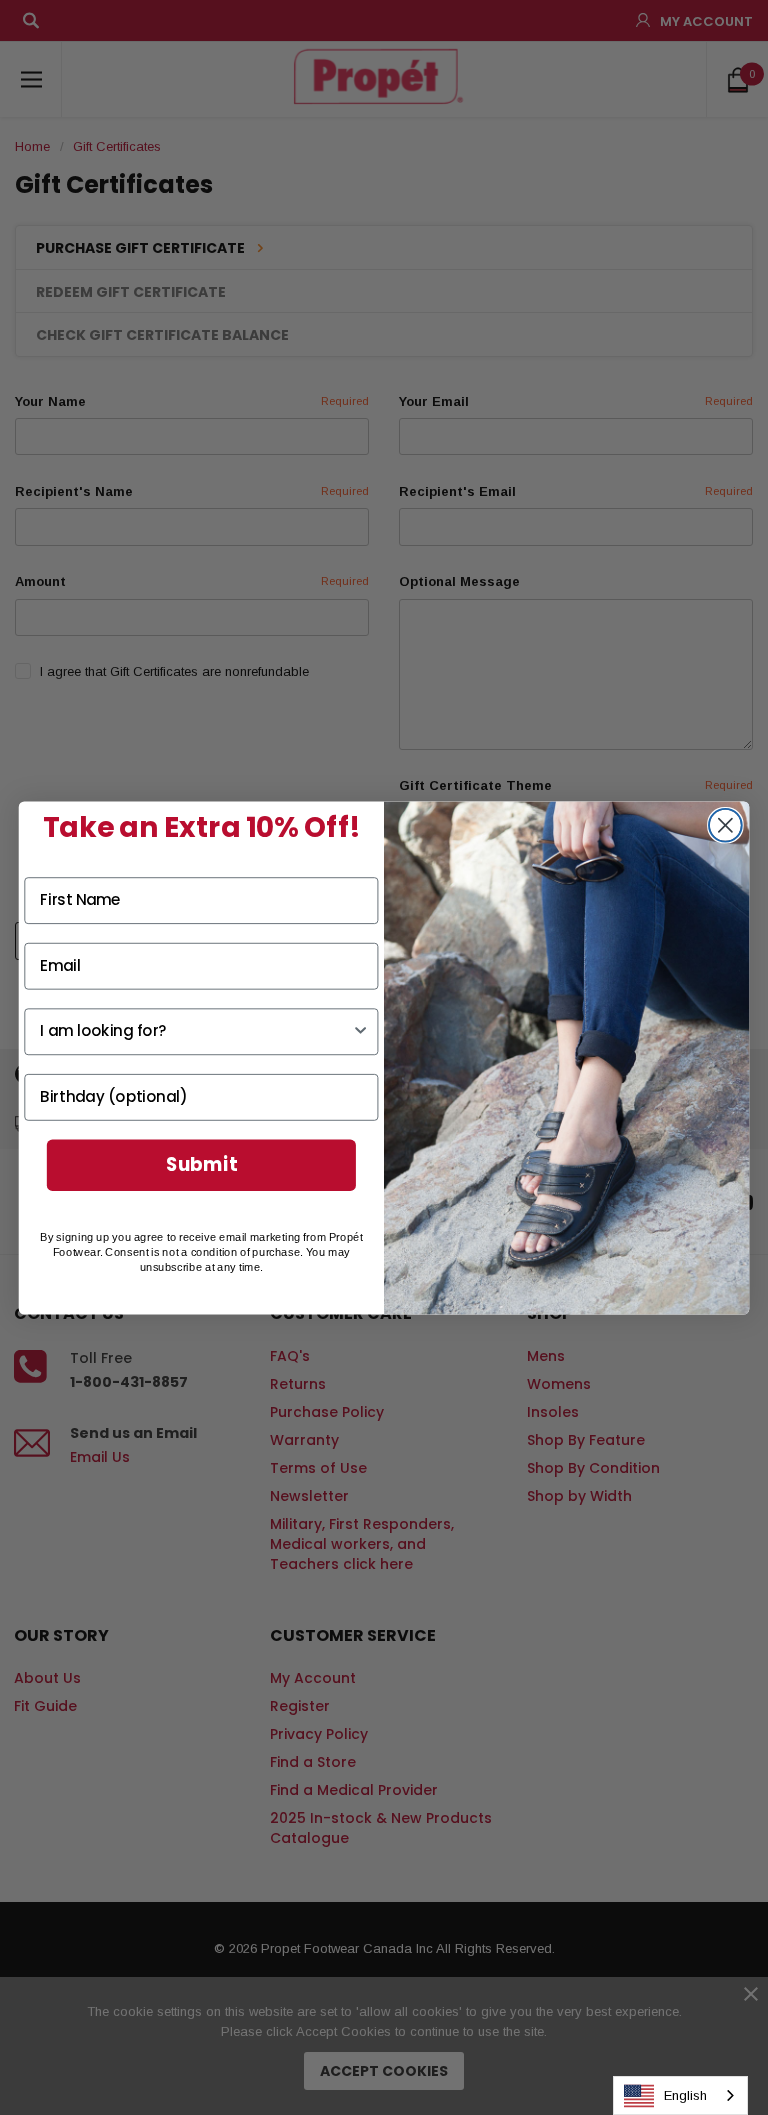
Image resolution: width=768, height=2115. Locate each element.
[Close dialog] (725, 824)
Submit (201, 1164)
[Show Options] (360, 1030)
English (685, 2095)
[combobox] (680, 2095)
